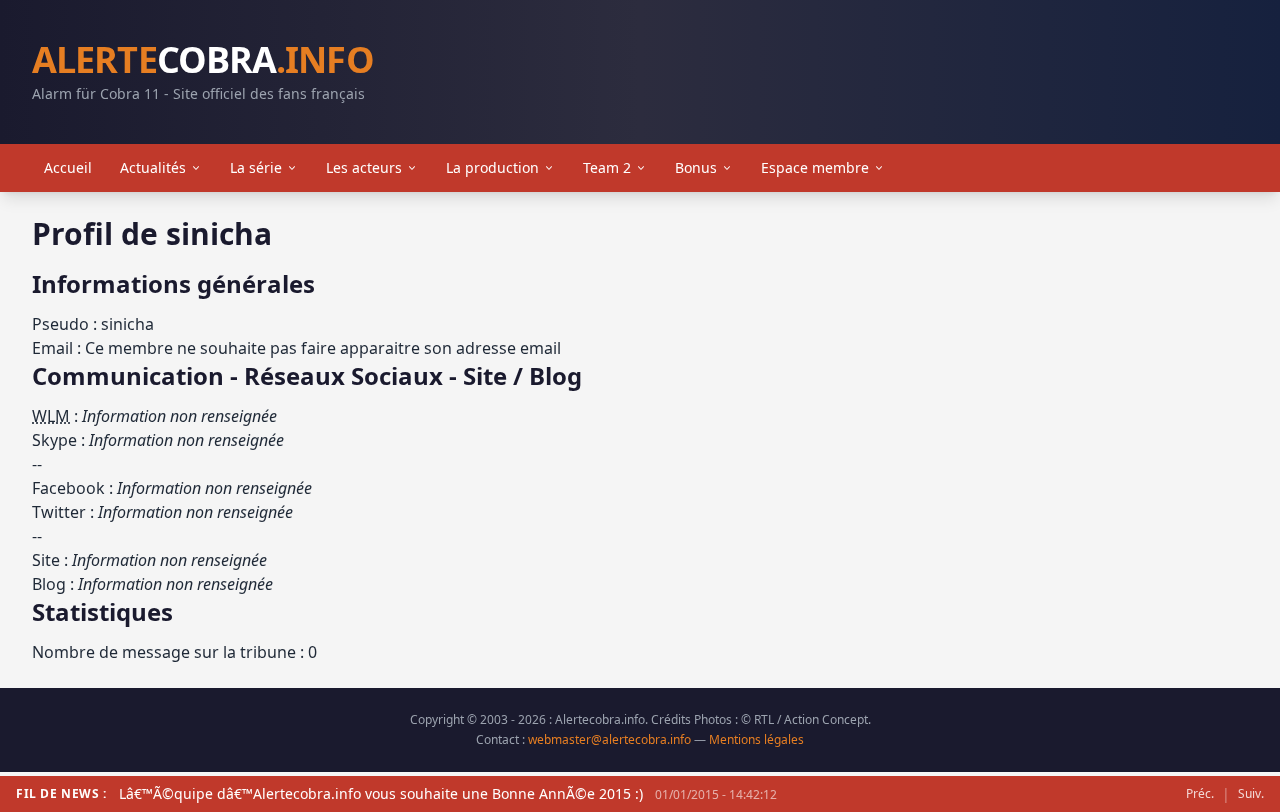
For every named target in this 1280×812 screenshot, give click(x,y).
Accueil (68, 167)
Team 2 (607, 167)
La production (492, 167)
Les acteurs (364, 167)
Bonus (696, 167)
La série (256, 167)
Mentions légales (756, 739)
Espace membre (815, 167)
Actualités (153, 167)
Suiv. (1251, 794)
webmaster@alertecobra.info (609, 739)
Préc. (1200, 794)
